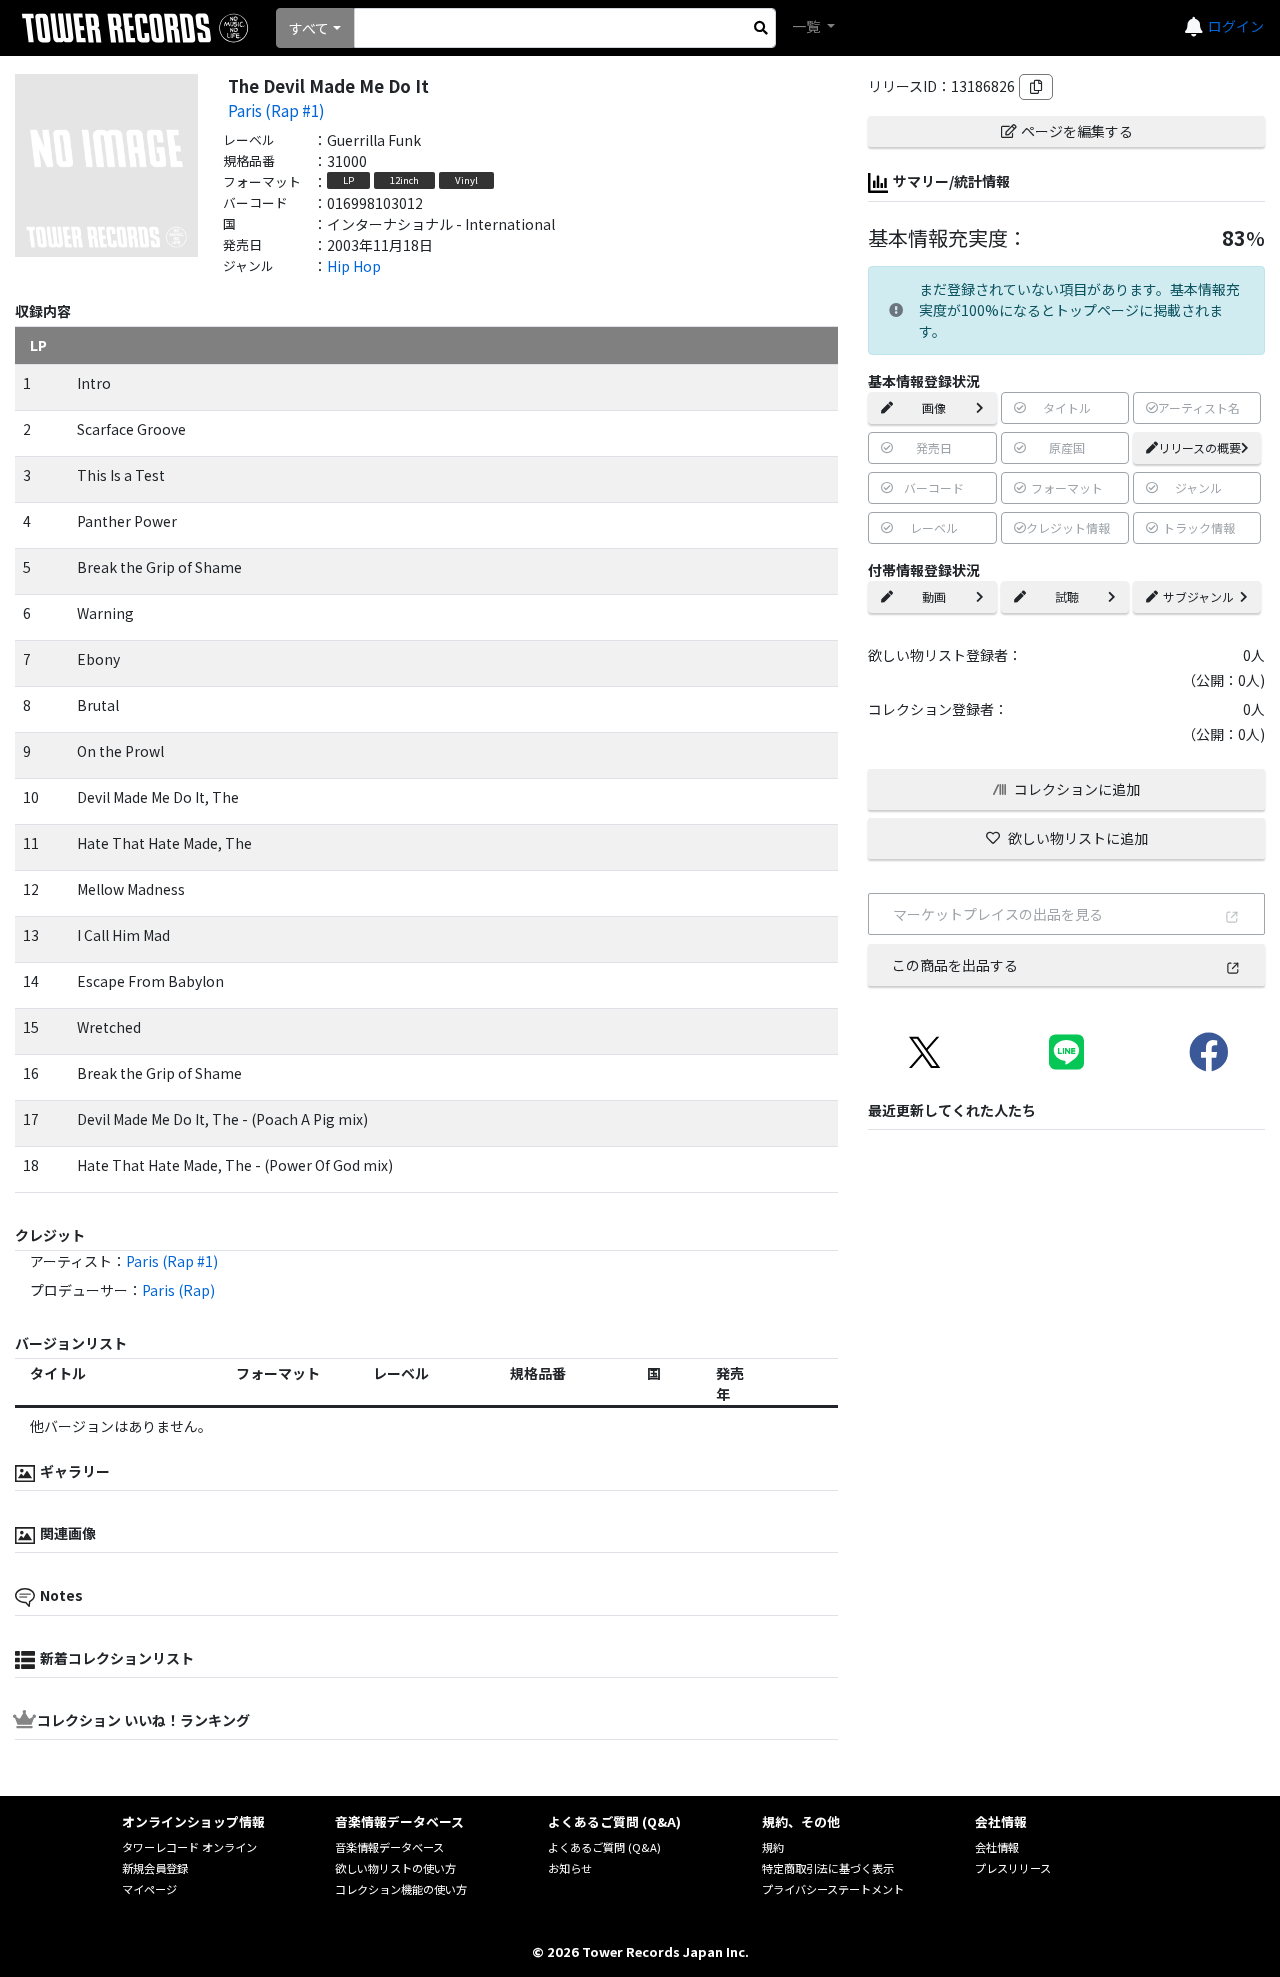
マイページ (149, 1889)
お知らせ (570, 1868)
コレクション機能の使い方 (401, 1889)
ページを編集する (1077, 131)
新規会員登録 (155, 1868)
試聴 (1067, 596)
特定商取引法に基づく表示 (828, 1868)
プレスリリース (1013, 1868)
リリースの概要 (1199, 447)
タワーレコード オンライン (189, 1847)
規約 (773, 1847)
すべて (309, 28)
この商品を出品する (955, 965)
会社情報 (997, 1847)
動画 (934, 596)
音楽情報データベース (389, 1847)
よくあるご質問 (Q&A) (604, 1847)
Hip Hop (354, 266)
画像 (934, 407)
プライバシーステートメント (833, 1889)
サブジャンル (1198, 596)
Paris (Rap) (178, 1290)
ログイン (1236, 26)
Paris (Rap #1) (276, 110)
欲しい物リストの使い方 (395, 1868)
